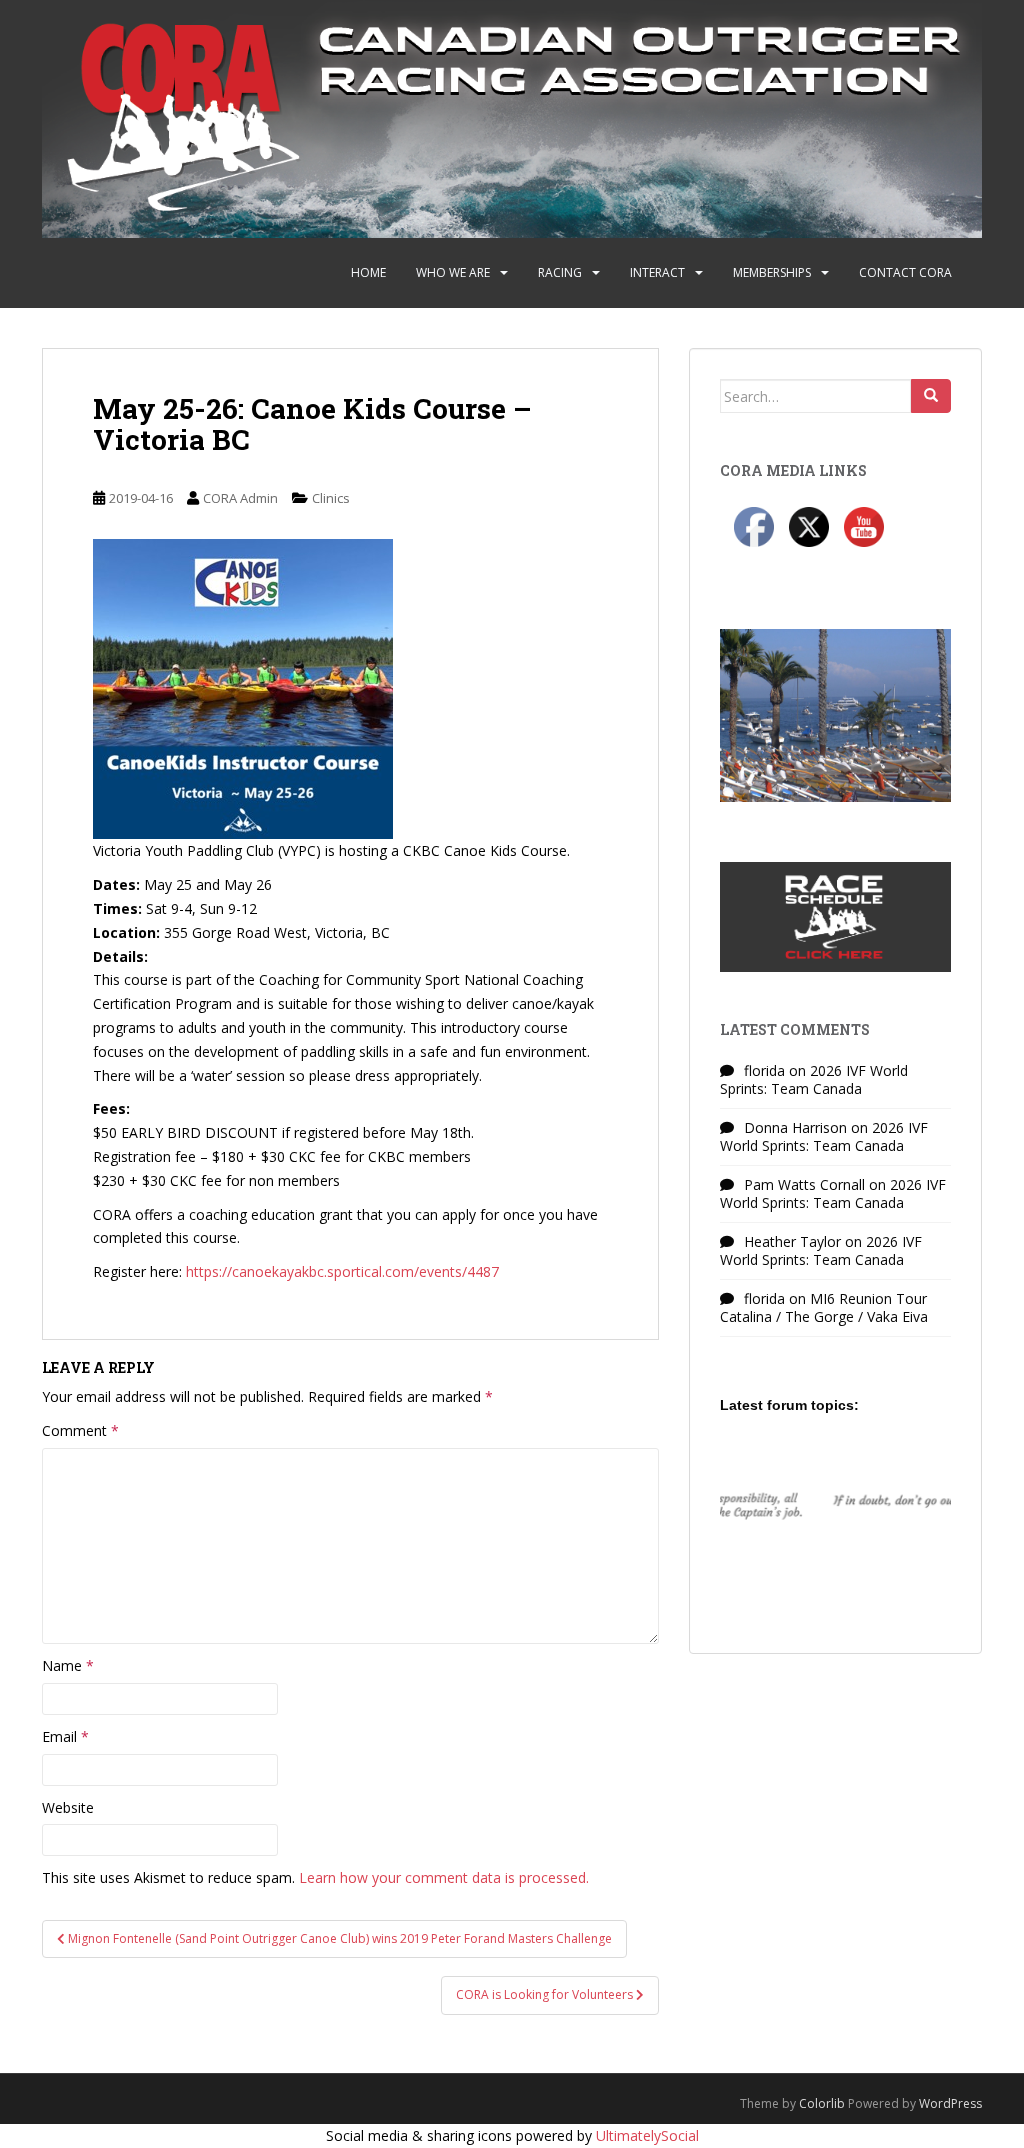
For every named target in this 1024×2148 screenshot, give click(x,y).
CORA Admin (240, 498)
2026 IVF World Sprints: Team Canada (814, 1079)
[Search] (931, 396)
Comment (80, 1430)
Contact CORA (905, 272)
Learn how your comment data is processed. (444, 1877)
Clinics (331, 498)
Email (65, 1736)
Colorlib (822, 2103)
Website (68, 1807)
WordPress (950, 2103)
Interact (657, 272)
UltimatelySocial (647, 2135)
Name (68, 1665)
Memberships (772, 272)
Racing (560, 272)
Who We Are (453, 272)
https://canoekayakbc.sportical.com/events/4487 (342, 1271)
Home (368, 272)
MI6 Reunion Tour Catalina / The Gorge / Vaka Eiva (824, 1307)
